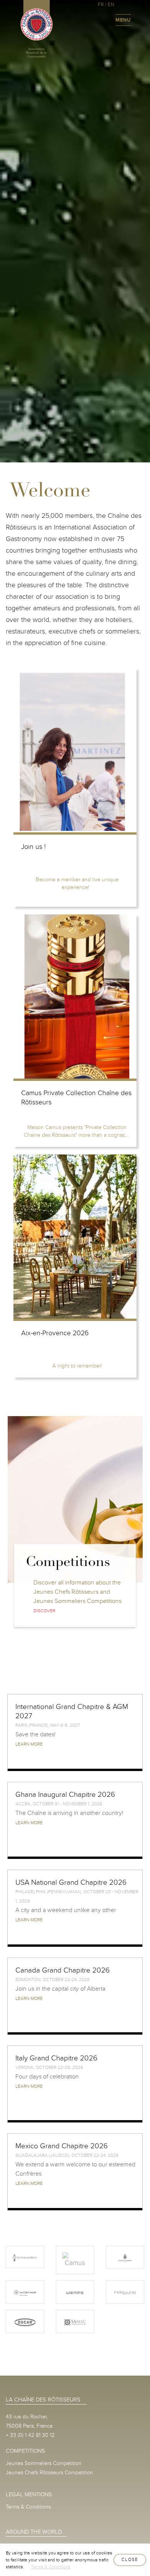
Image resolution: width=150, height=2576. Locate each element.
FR (101, 5)
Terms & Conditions (28, 2507)
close (130, 2560)
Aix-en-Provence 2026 (55, 1333)
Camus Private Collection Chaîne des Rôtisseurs (76, 1098)
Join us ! (33, 847)
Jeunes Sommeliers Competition (44, 2463)
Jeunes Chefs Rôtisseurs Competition (49, 2473)
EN (111, 5)
